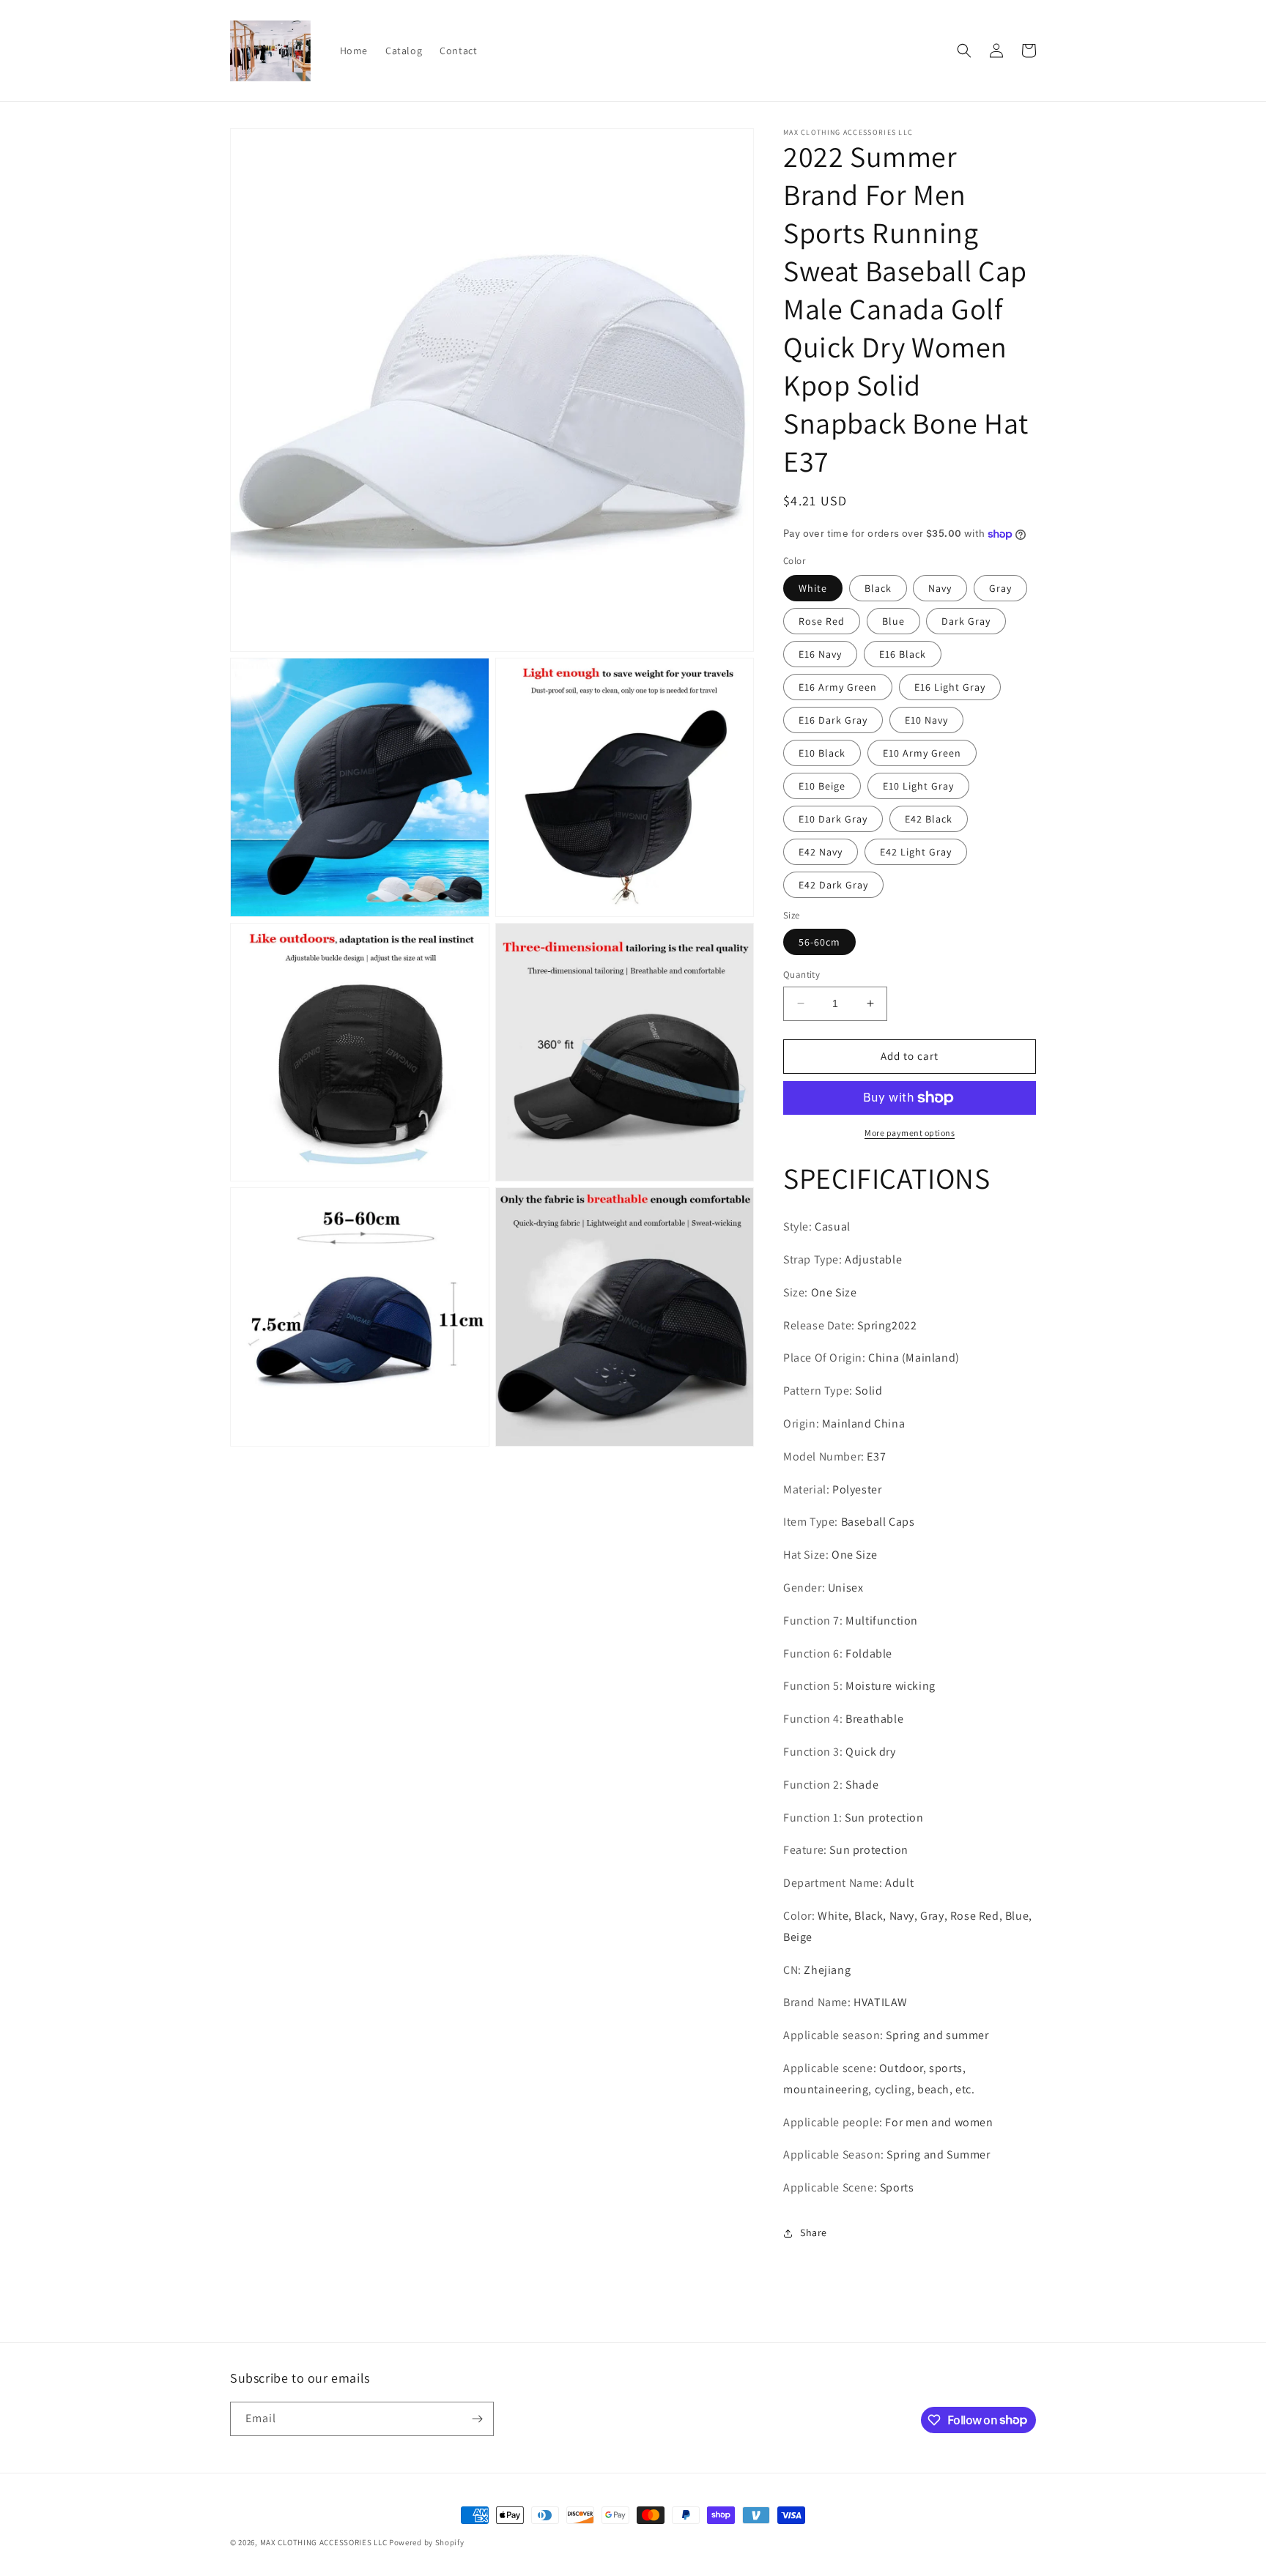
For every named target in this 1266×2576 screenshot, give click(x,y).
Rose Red (822, 621)
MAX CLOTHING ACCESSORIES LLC (324, 2542)
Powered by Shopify (427, 2542)
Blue (893, 621)
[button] (964, 51)
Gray (1000, 588)
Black (878, 588)
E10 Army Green (922, 753)
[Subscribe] (477, 2419)
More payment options (910, 1133)
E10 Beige (822, 786)
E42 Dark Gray (833, 885)
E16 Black (903, 654)
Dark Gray (966, 621)
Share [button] (814, 2232)
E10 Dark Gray (833, 819)
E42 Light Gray (916, 852)
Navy (940, 588)
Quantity (802, 975)
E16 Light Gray (950, 687)
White (813, 588)
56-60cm (819, 942)
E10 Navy (926, 720)
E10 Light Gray (918, 786)
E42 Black (929, 819)
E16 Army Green (838, 687)
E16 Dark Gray (833, 720)
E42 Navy (821, 852)
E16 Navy (820, 654)
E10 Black (822, 753)
